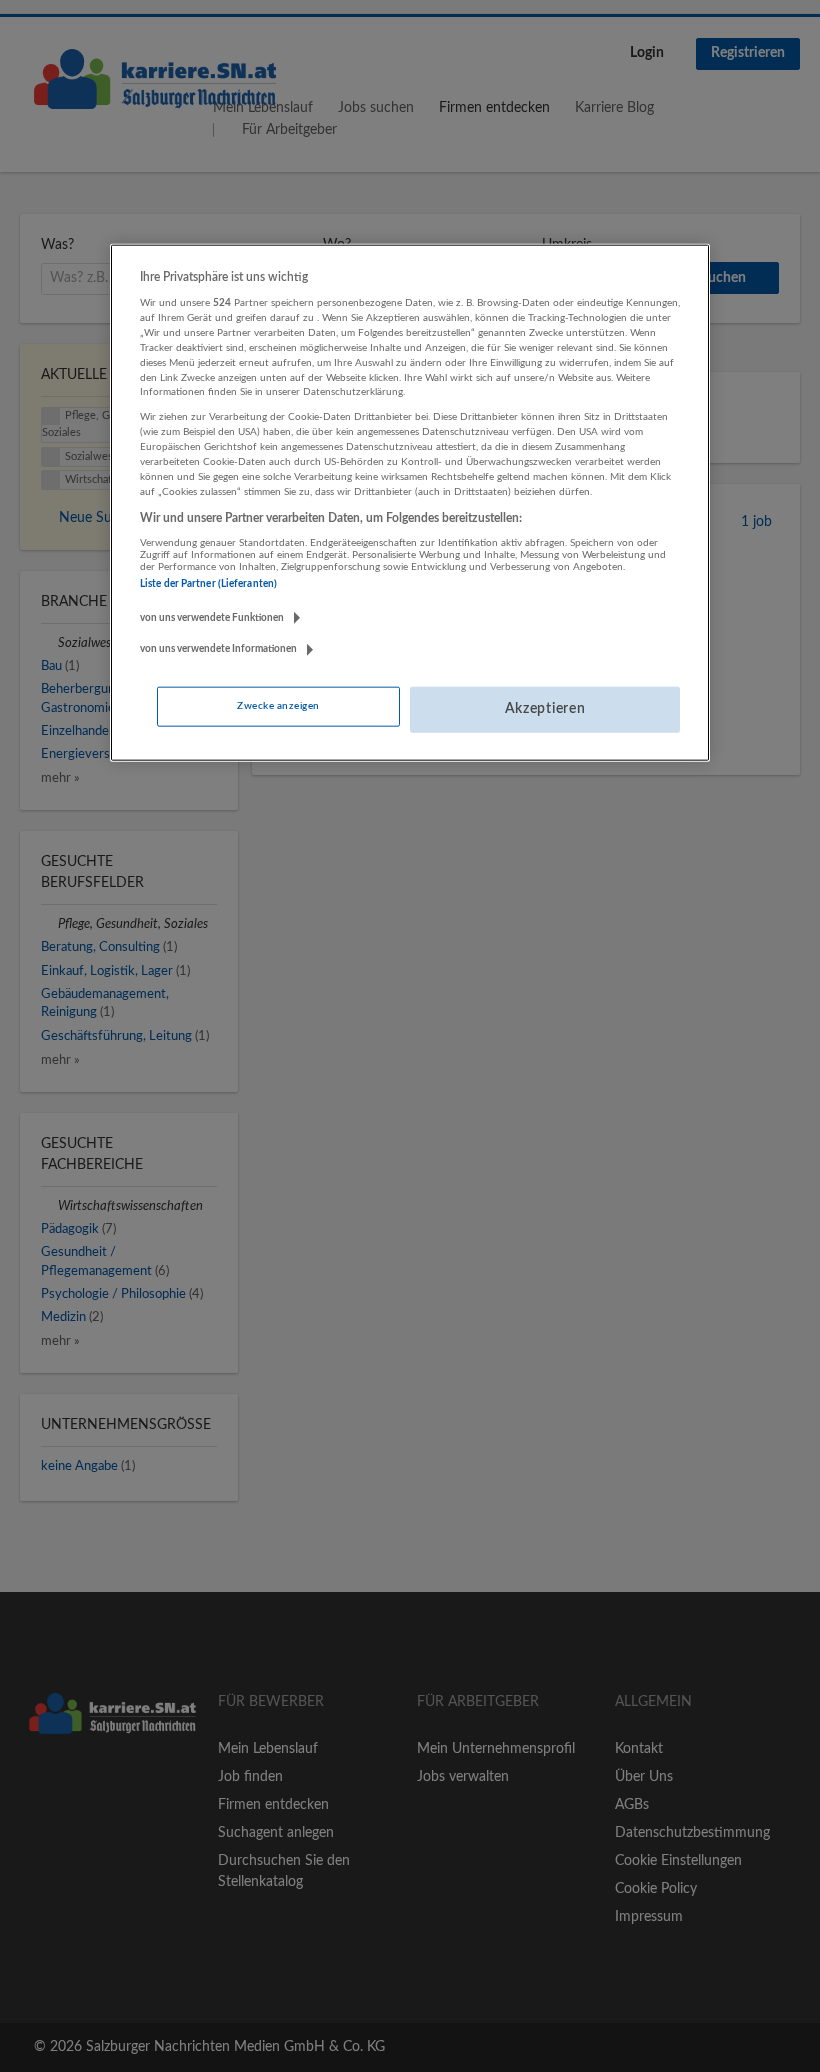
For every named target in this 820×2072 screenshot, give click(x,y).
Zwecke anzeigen (278, 706)
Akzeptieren (545, 709)
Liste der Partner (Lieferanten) (208, 584)
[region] (410, 502)
